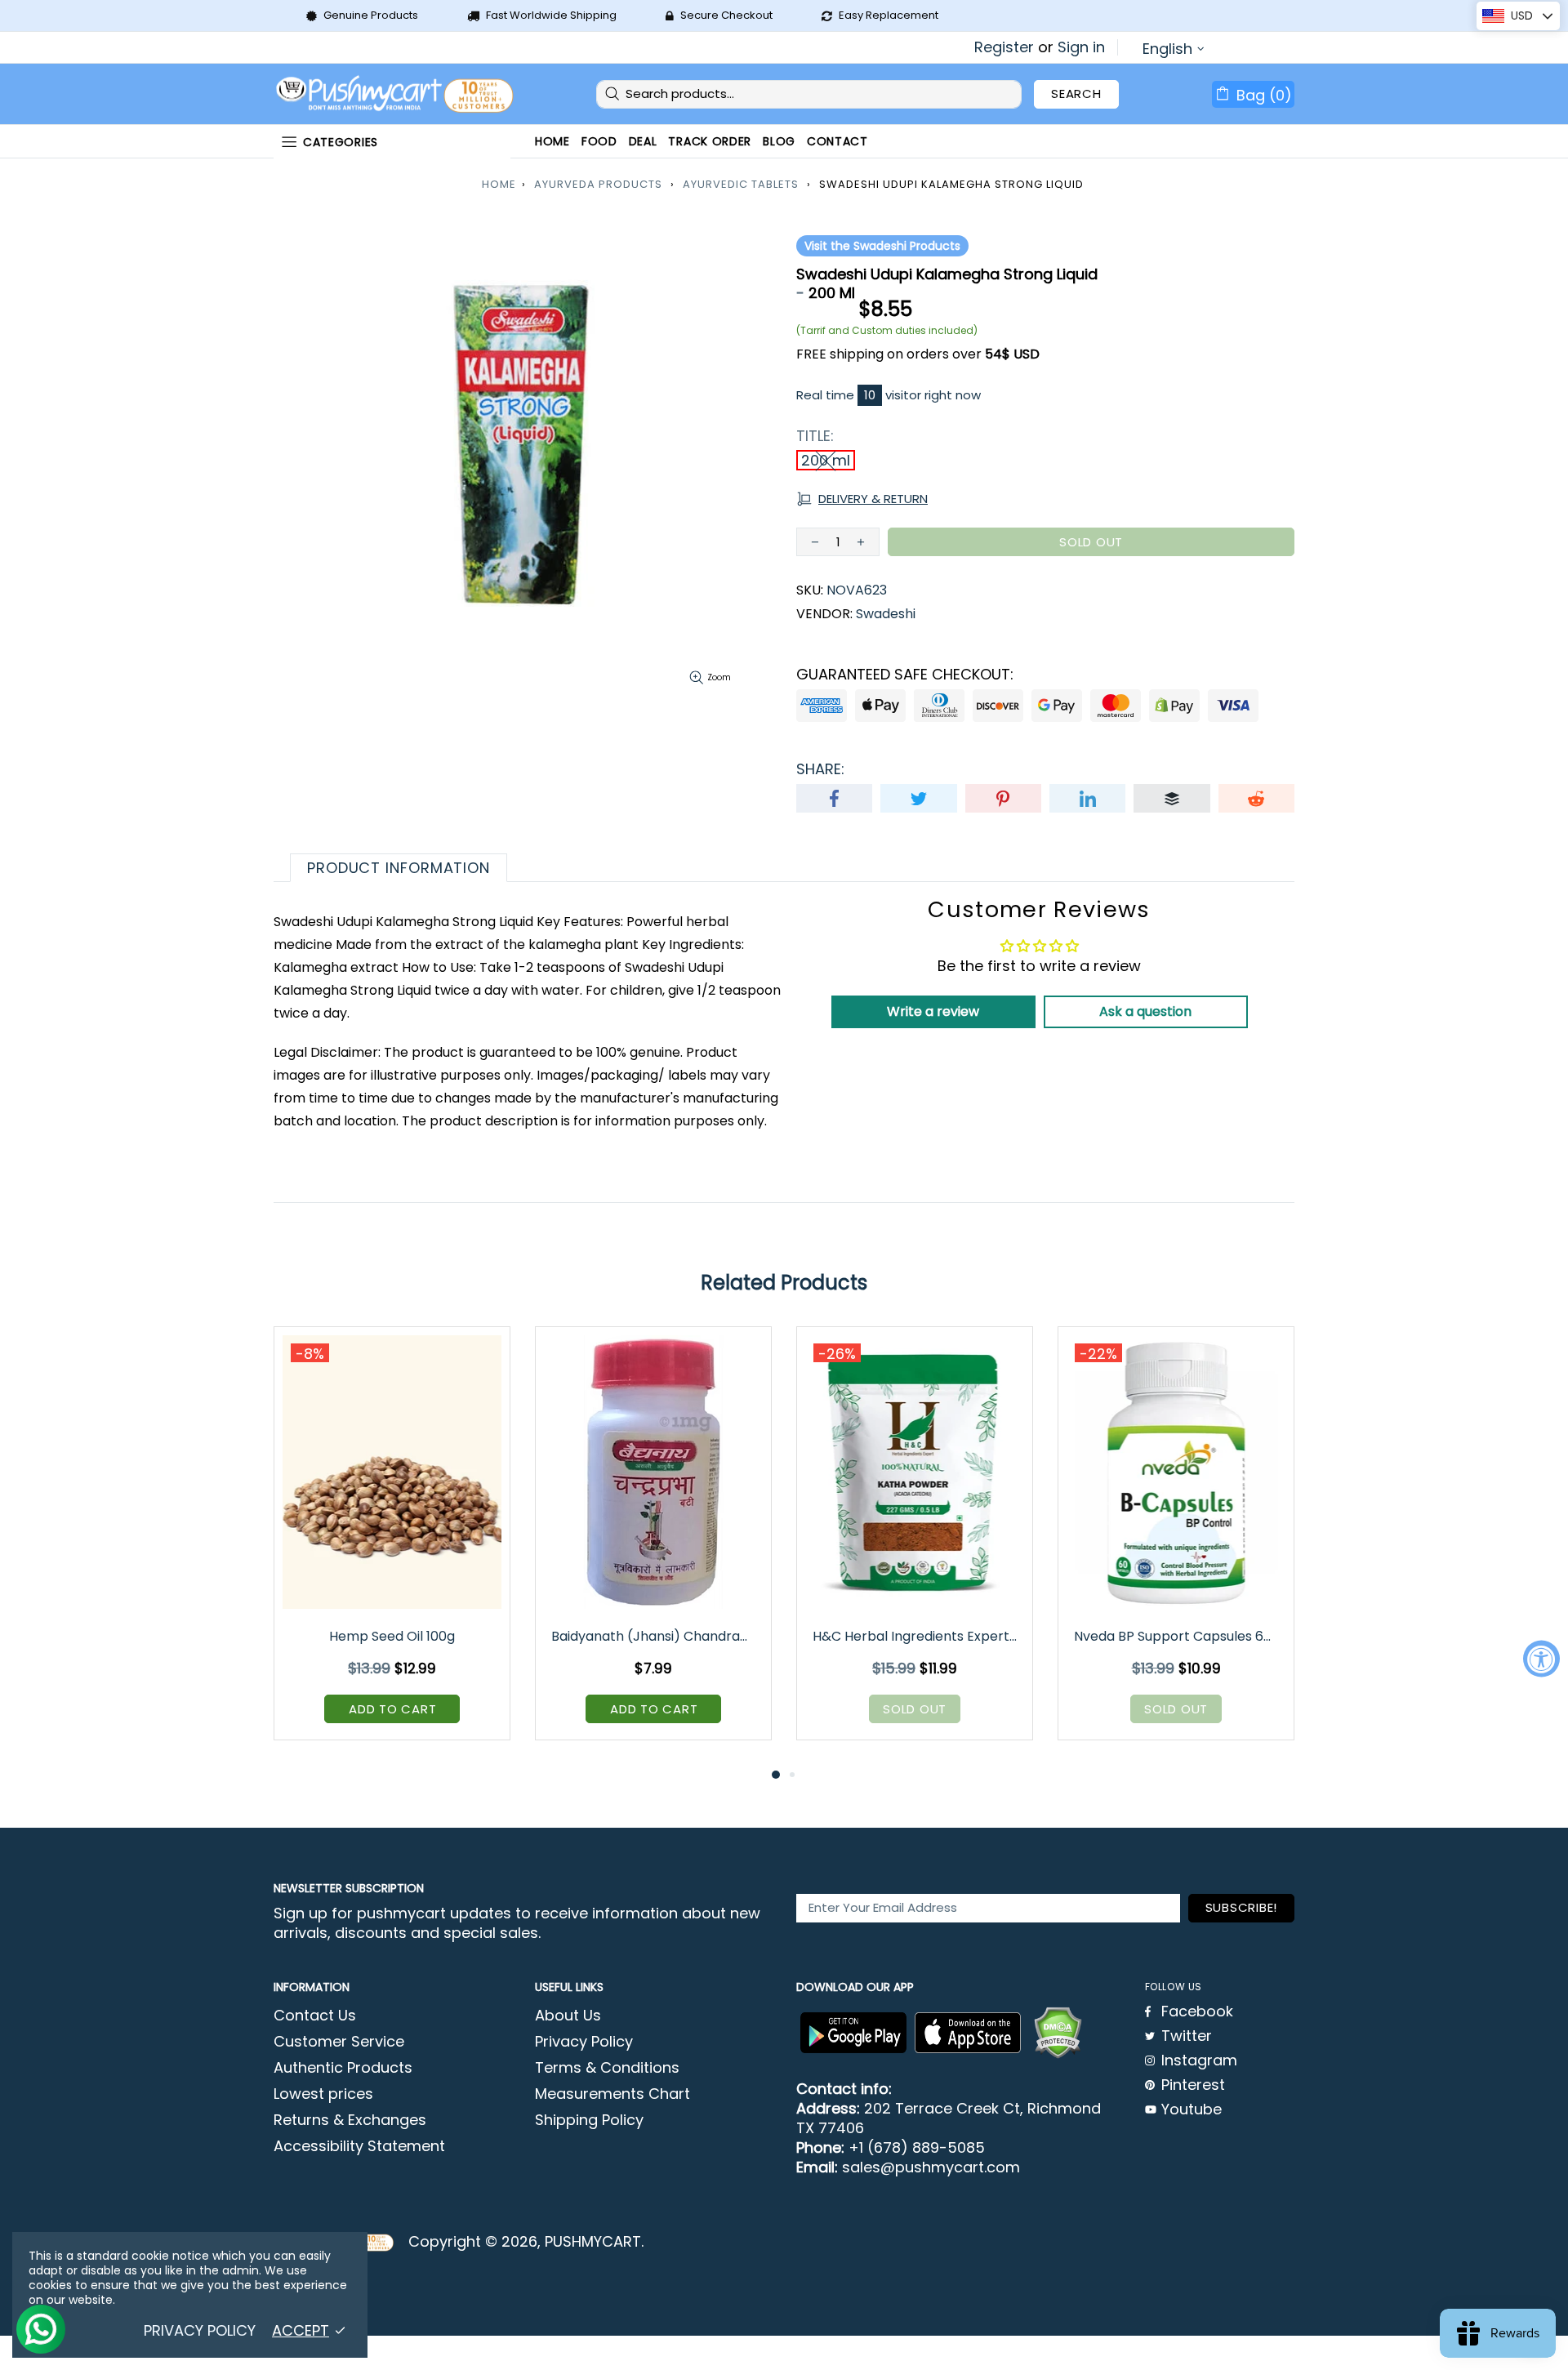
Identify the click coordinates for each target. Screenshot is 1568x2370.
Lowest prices (323, 2094)
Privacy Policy (584, 2042)
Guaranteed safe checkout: (905, 675)
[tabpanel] (392, 1546)
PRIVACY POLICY (200, 2331)
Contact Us (315, 2016)
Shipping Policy (589, 2120)
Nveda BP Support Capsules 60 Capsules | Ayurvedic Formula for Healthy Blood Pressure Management (1177, 1636)
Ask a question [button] (1145, 1011)
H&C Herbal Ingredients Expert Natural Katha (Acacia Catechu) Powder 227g (916, 1636)
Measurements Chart (612, 2094)
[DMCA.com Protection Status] (1058, 2033)
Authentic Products (343, 2068)
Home (499, 184)
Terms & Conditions (607, 2068)
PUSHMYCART (396, 94)
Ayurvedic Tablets (741, 184)
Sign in (1081, 47)
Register (1004, 47)
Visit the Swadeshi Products (882, 246)
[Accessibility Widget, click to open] (1541, 1659)
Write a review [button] (933, 1011)
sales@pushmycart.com (931, 2167)
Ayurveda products (598, 184)
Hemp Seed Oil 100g (392, 1636)
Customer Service (339, 2042)
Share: (820, 769)
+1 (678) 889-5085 (917, 2148)
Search (1076, 94)
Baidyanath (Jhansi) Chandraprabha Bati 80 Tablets (655, 1636)
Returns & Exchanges (350, 2120)
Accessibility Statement (359, 2146)
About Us (568, 2016)
